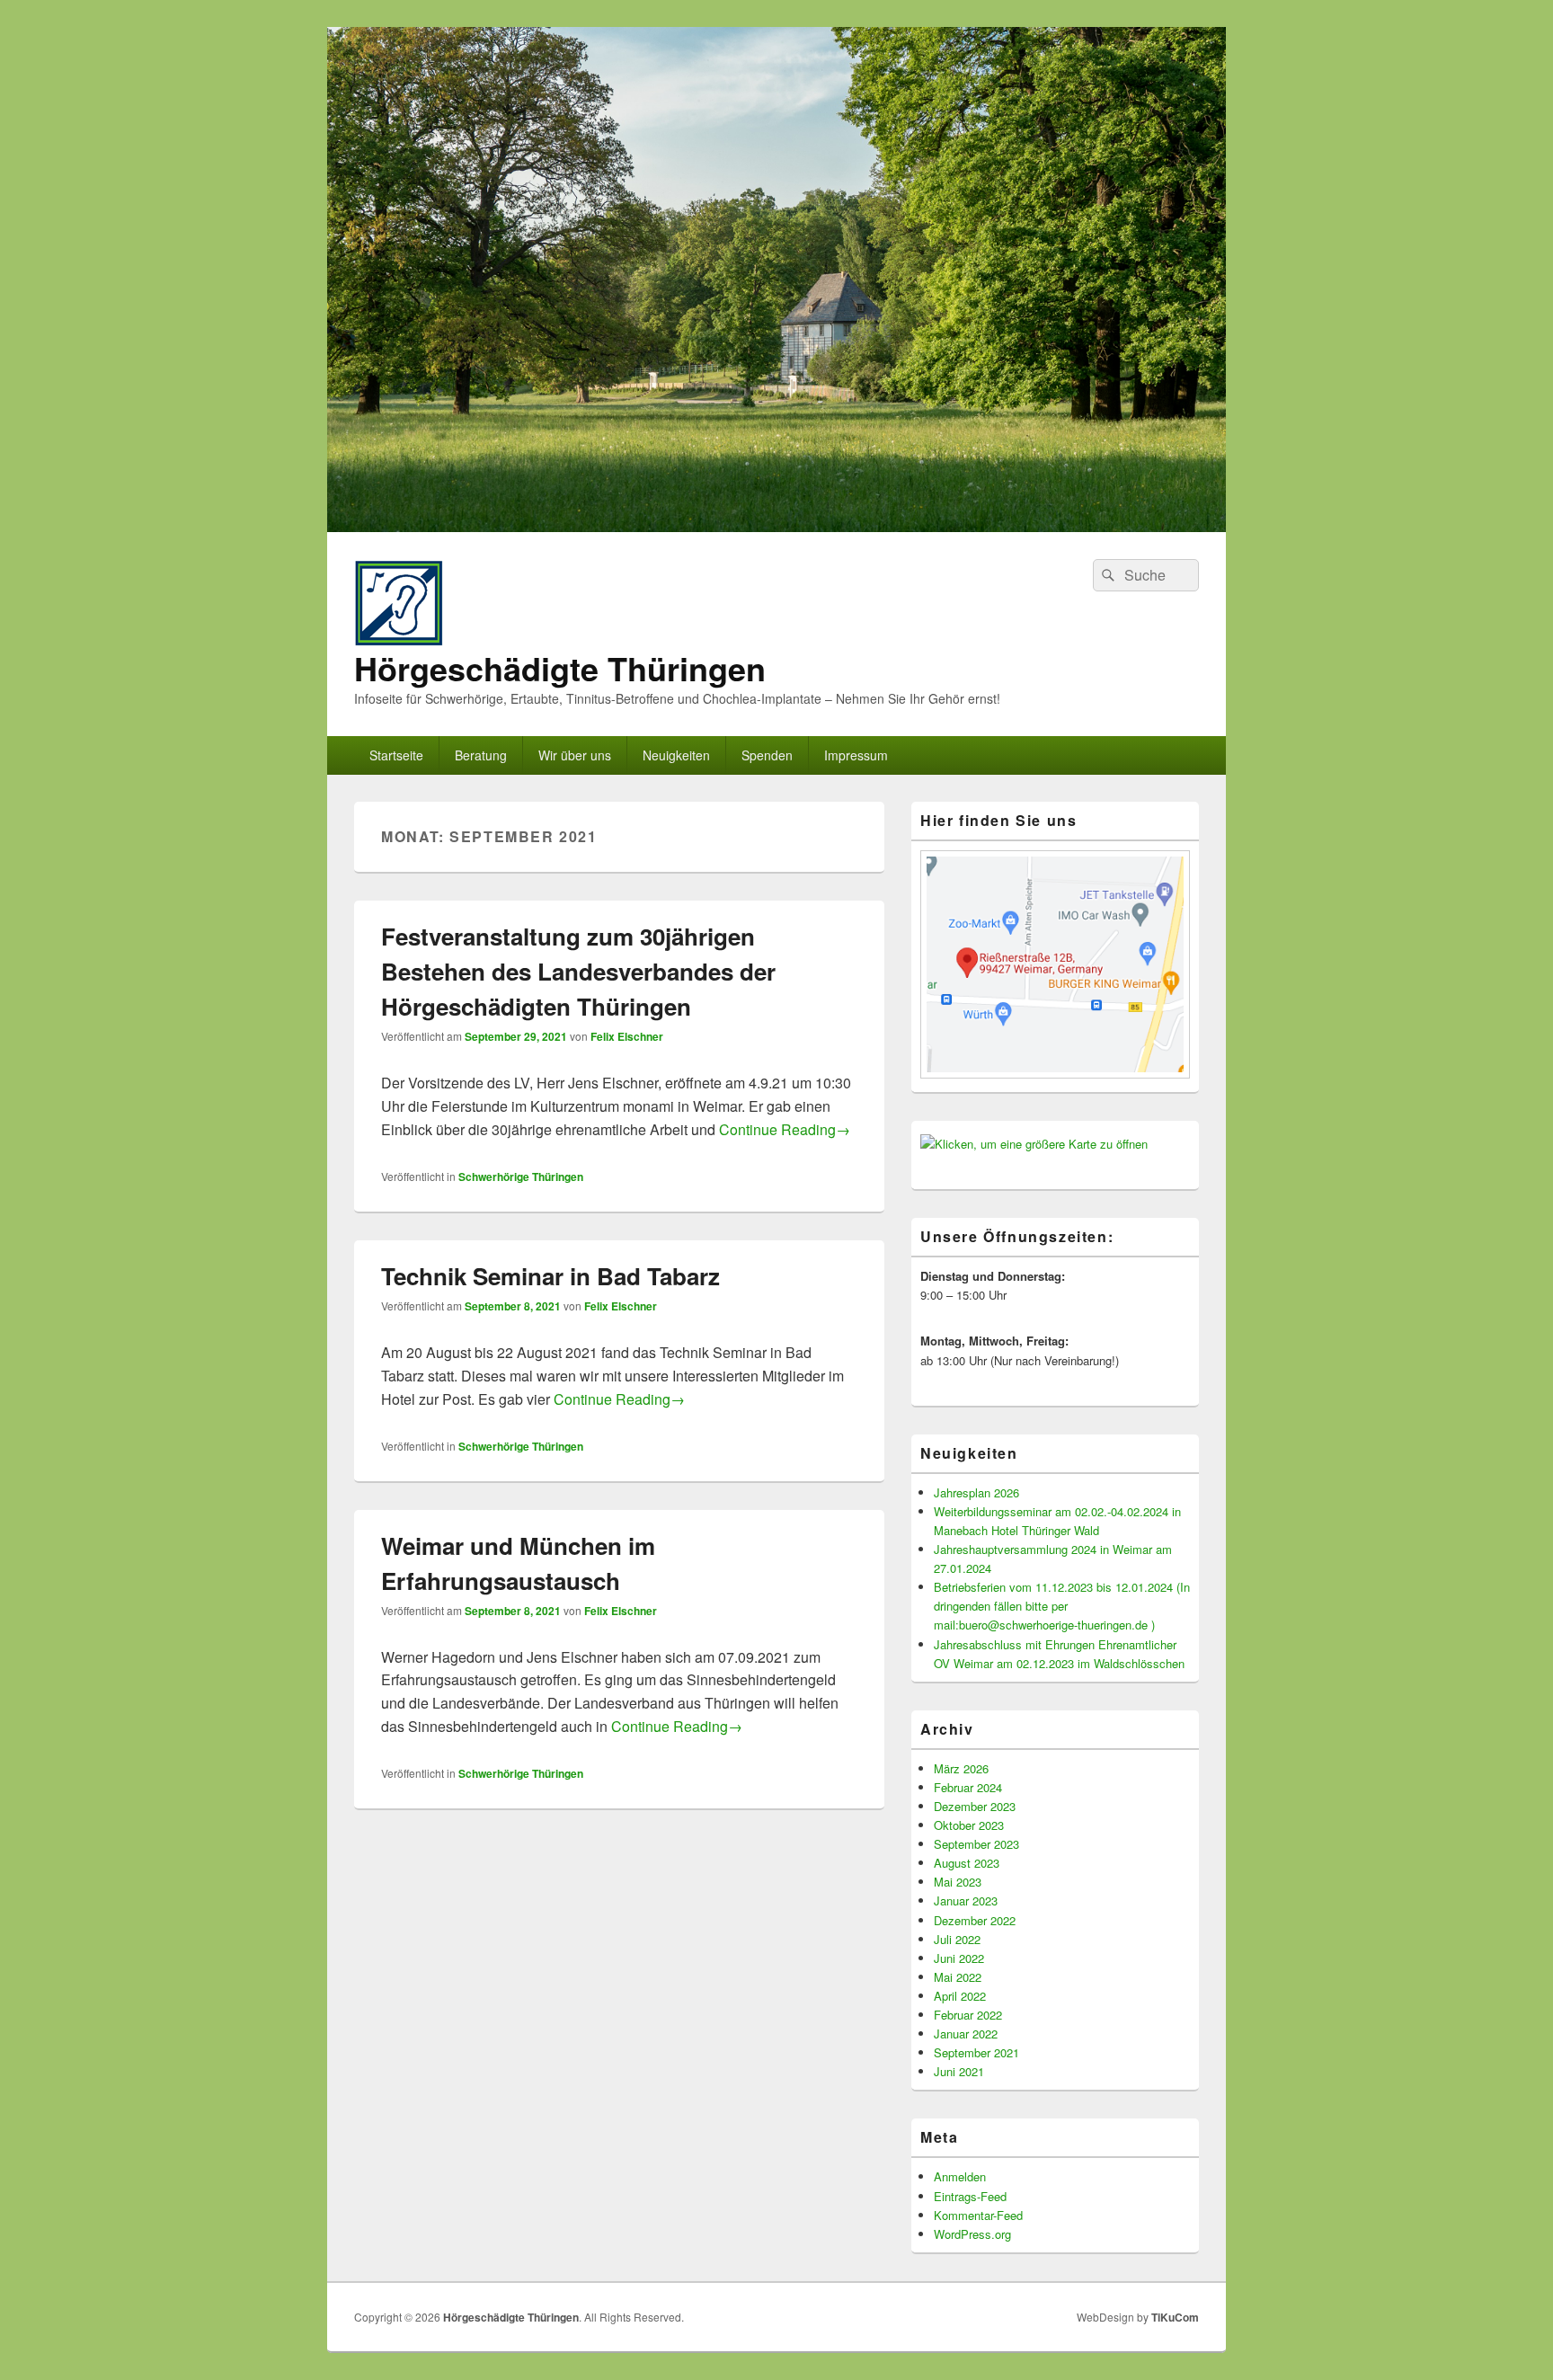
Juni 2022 (959, 1958)
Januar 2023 (966, 1900)
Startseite (396, 755)
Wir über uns (575, 755)
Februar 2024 (968, 1787)
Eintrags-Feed (970, 2196)
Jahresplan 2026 (976, 1492)
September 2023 (976, 1844)
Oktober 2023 (969, 1825)
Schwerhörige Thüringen (521, 1177)
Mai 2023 (958, 1882)
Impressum (856, 755)
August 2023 (967, 1863)
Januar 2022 (966, 2034)
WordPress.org (972, 2234)
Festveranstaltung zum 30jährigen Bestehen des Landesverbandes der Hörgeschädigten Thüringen (578, 971)
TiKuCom (1175, 2317)
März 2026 (961, 1768)
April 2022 (960, 1996)
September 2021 (976, 2052)
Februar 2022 (968, 2015)
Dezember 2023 (975, 1806)
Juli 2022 (957, 1939)
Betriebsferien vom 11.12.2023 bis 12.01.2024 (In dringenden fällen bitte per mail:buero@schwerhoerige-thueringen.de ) (1062, 1606)
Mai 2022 (958, 1977)
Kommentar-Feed (978, 2215)
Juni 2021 (959, 2071)
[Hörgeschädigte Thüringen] (776, 526)
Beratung (481, 755)
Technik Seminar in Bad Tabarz (550, 1276)
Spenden (767, 755)
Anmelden (960, 2176)
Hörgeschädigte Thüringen (560, 668)
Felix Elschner (627, 1036)
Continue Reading (785, 1129)
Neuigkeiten (676, 755)
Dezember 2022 (975, 1920)
